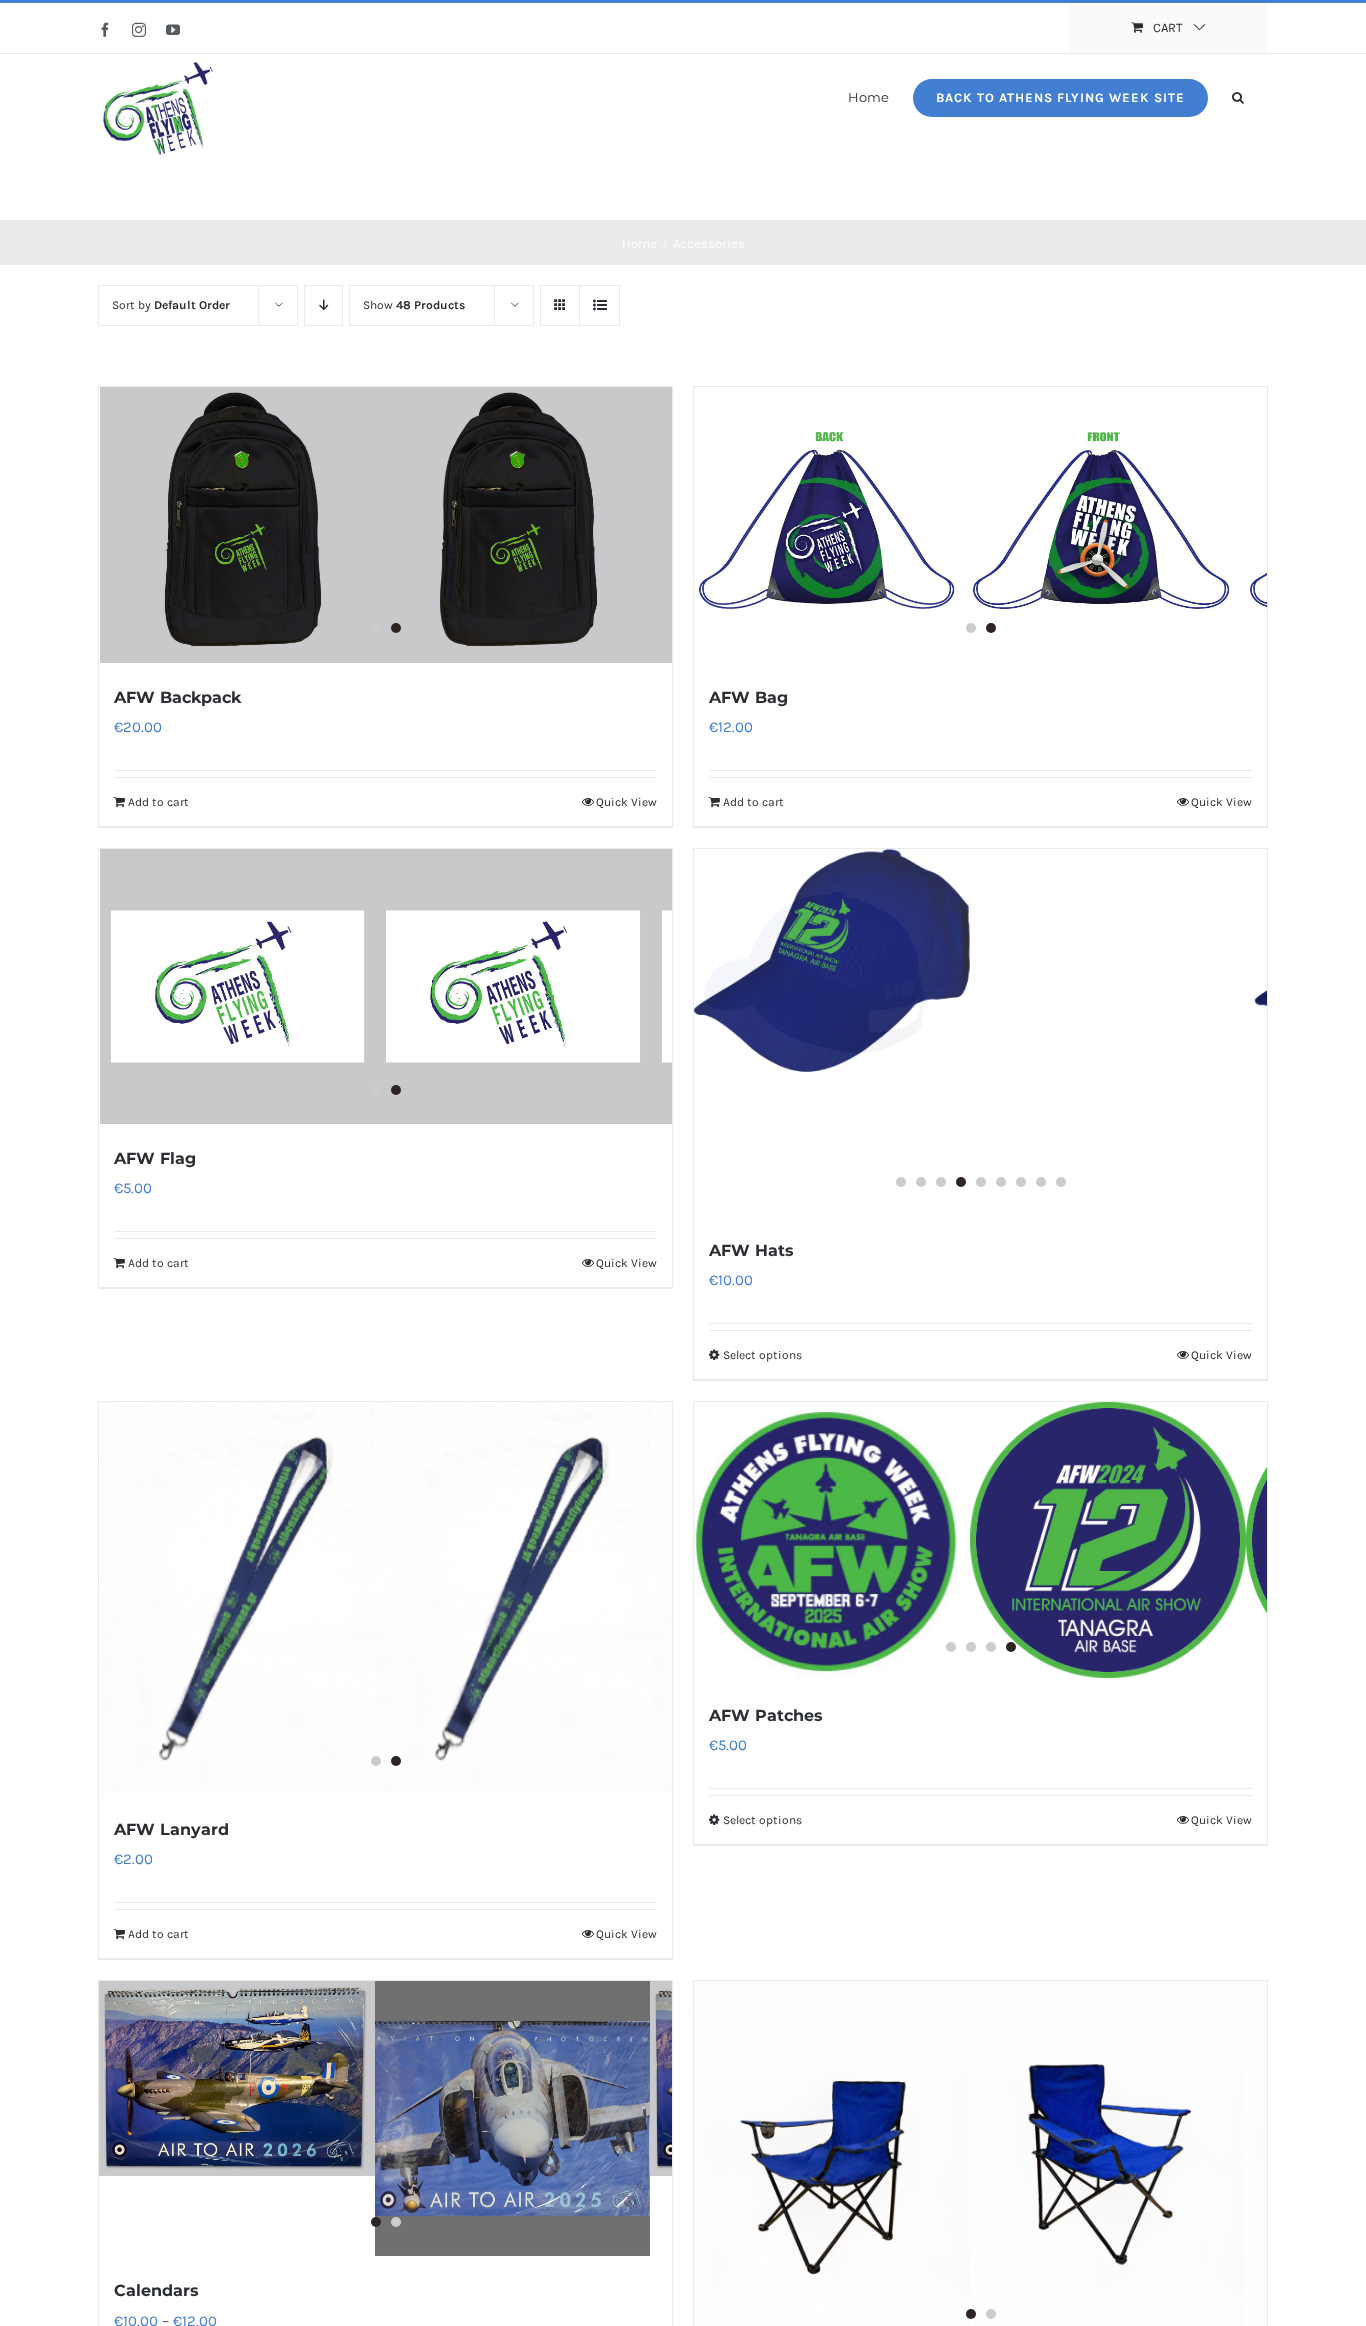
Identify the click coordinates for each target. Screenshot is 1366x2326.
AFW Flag (155, 1158)
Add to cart (158, 802)
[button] (1238, 96)
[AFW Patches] (980, 1541)
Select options (762, 1355)
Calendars (156, 2290)
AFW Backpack (177, 697)
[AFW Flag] (385, 987)
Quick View (626, 802)
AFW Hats (751, 1250)
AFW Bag (748, 697)
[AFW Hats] (980, 1032)
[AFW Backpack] (385, 525)
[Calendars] (385, 2119)
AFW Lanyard (171, 1829)
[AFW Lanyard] (385, 1598)
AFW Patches (766, 1715)
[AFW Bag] (980, 525)
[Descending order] (323, 305)
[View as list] (599, 305)
